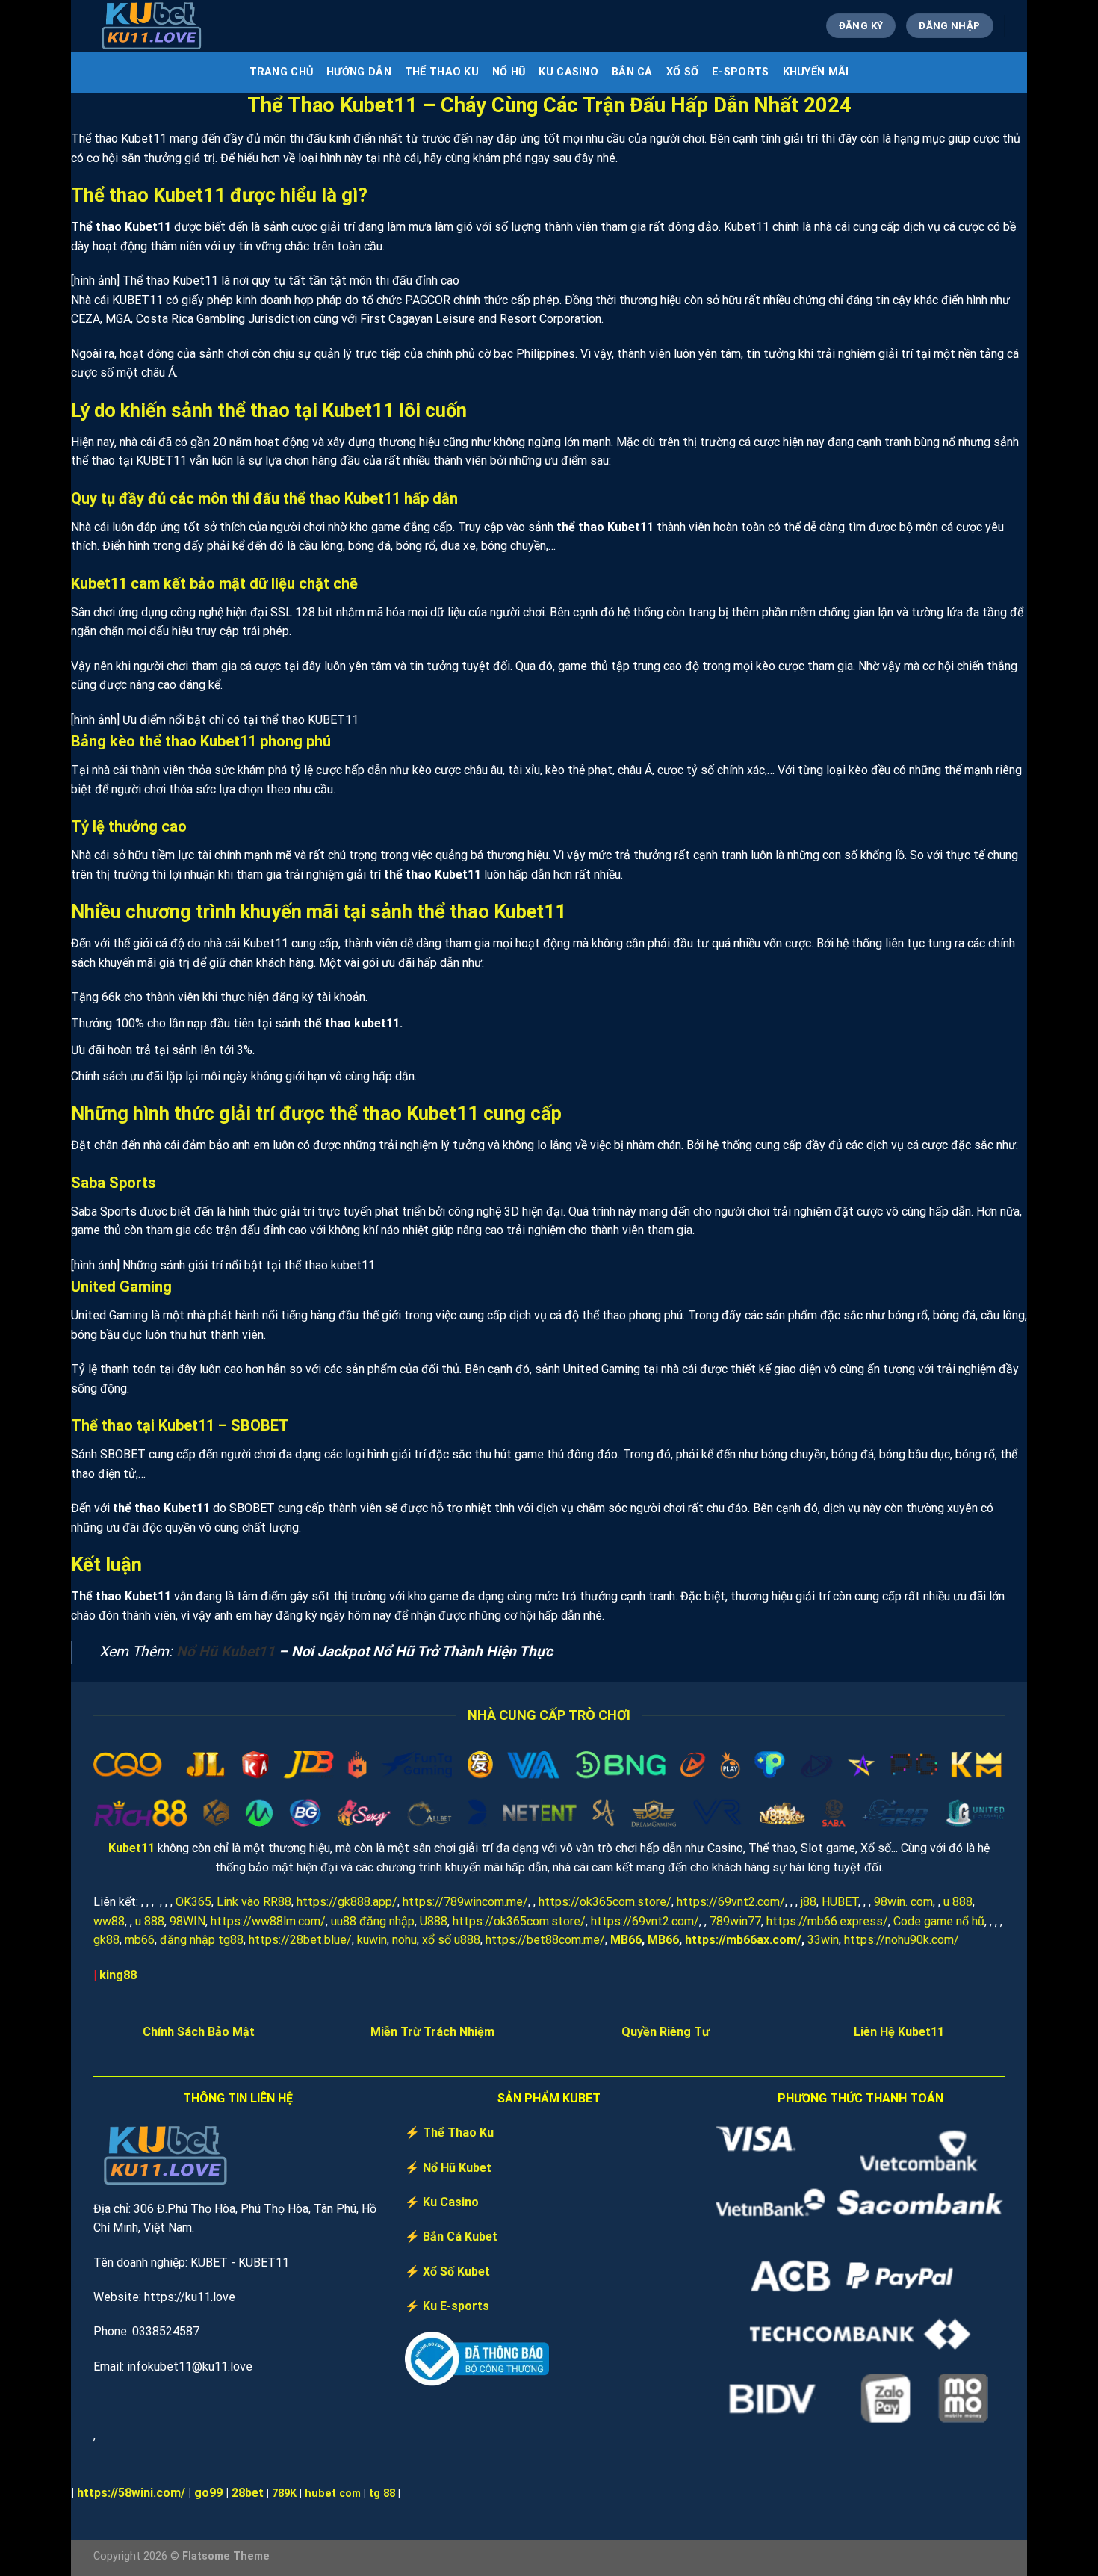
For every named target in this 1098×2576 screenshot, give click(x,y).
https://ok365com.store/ (605, 1902)
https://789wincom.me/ (465, 1902)
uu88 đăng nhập (373, 1921)
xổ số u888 (451, 1940)
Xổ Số (682, 72)
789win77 (735, 1921)
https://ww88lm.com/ (268, 1921)
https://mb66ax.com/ (743, 1940)
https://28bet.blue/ (300, 1940)
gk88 (106, 1940)
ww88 (109, 1921)
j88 (809, 1902)
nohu (404, 1940)
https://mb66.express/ (827, 1921)
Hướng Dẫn (359, 72)
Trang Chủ (282, 72)
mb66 (140, 1940)
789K (284, 2493)
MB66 (626, 1940)
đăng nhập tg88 (202, 1940)
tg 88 (382, 2493)
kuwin (372, 1940)
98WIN (187, 1921)
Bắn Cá (632, 72)
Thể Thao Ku (442, 72)
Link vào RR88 (254, 1902)
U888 (434, 1921)
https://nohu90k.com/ (902, 1940)
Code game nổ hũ (939, 1921)
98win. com (903, 1902)
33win (823, 1940)
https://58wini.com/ (131, 2493)
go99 (208, 2493)
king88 (118, 1975)
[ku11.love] (168, 26)
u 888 (958, 1902)
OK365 (193, 1902)
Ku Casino (568, 72)
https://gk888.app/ (347, 1902)
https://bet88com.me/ (545, 1940)
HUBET (840, 1902)
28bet (248, 2493)
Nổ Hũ (509, 72)
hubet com (333, 2493)
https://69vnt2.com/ (731, 1902)
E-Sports (740, 72)
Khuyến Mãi (816, 72)
